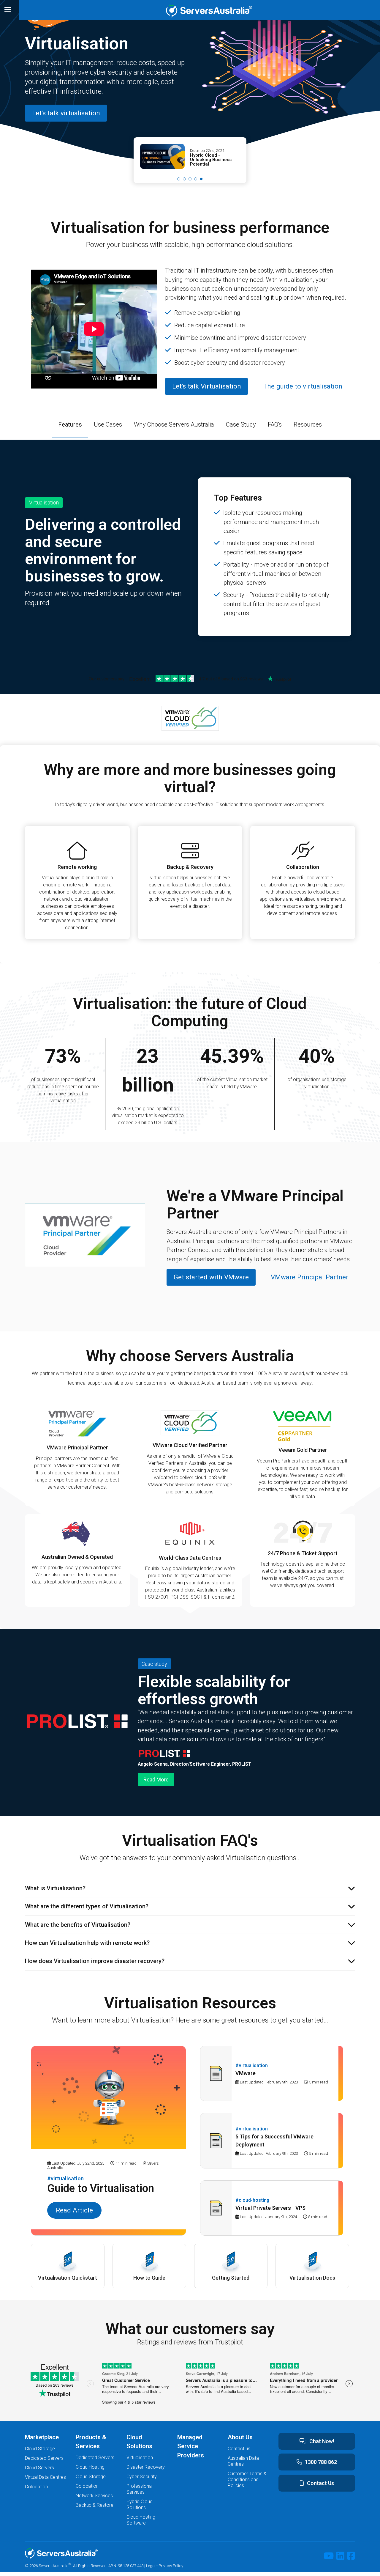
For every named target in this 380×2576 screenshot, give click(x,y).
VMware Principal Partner (309, 1277)
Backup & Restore (95, 2505)
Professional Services (140, 2489)
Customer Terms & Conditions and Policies (247, 2480)
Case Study (241, 424)
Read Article (74, 2210)
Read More (156, 1780)
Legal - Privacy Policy (165, 2566)
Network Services (94, 2496)
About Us (240, 2437)
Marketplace (42, 2437)
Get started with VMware (211, 1277)
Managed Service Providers (191, 2446)
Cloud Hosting (90, 2467)
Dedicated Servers (44, 2458)
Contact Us (320, 2483)
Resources (308, 424)
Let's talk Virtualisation (207, 386)
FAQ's (275, 424)
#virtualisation (65, 2178)
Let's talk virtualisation (66, 113)
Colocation (36, 2487)
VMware (246, 2073)
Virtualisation (140, 2458)
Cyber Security (142, 2477)
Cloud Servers (39, 2468)
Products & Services (91, 2442)
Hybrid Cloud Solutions (140, 2505)
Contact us (239, 2449)
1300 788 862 (321, 2462)
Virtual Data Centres (45, 2477)
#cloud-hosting (252, 2200)
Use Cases (108, 424)
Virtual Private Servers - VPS (270, 2208)
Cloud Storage (40, 2449)
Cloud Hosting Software (141, 2520)
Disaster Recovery (146, 2467)
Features (70, 424)
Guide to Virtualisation (101, 2188)
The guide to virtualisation (303, 386)
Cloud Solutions (139, 2442)
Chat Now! (322, 2441)
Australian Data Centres (243, 2461)
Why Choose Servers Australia (174, 424)
